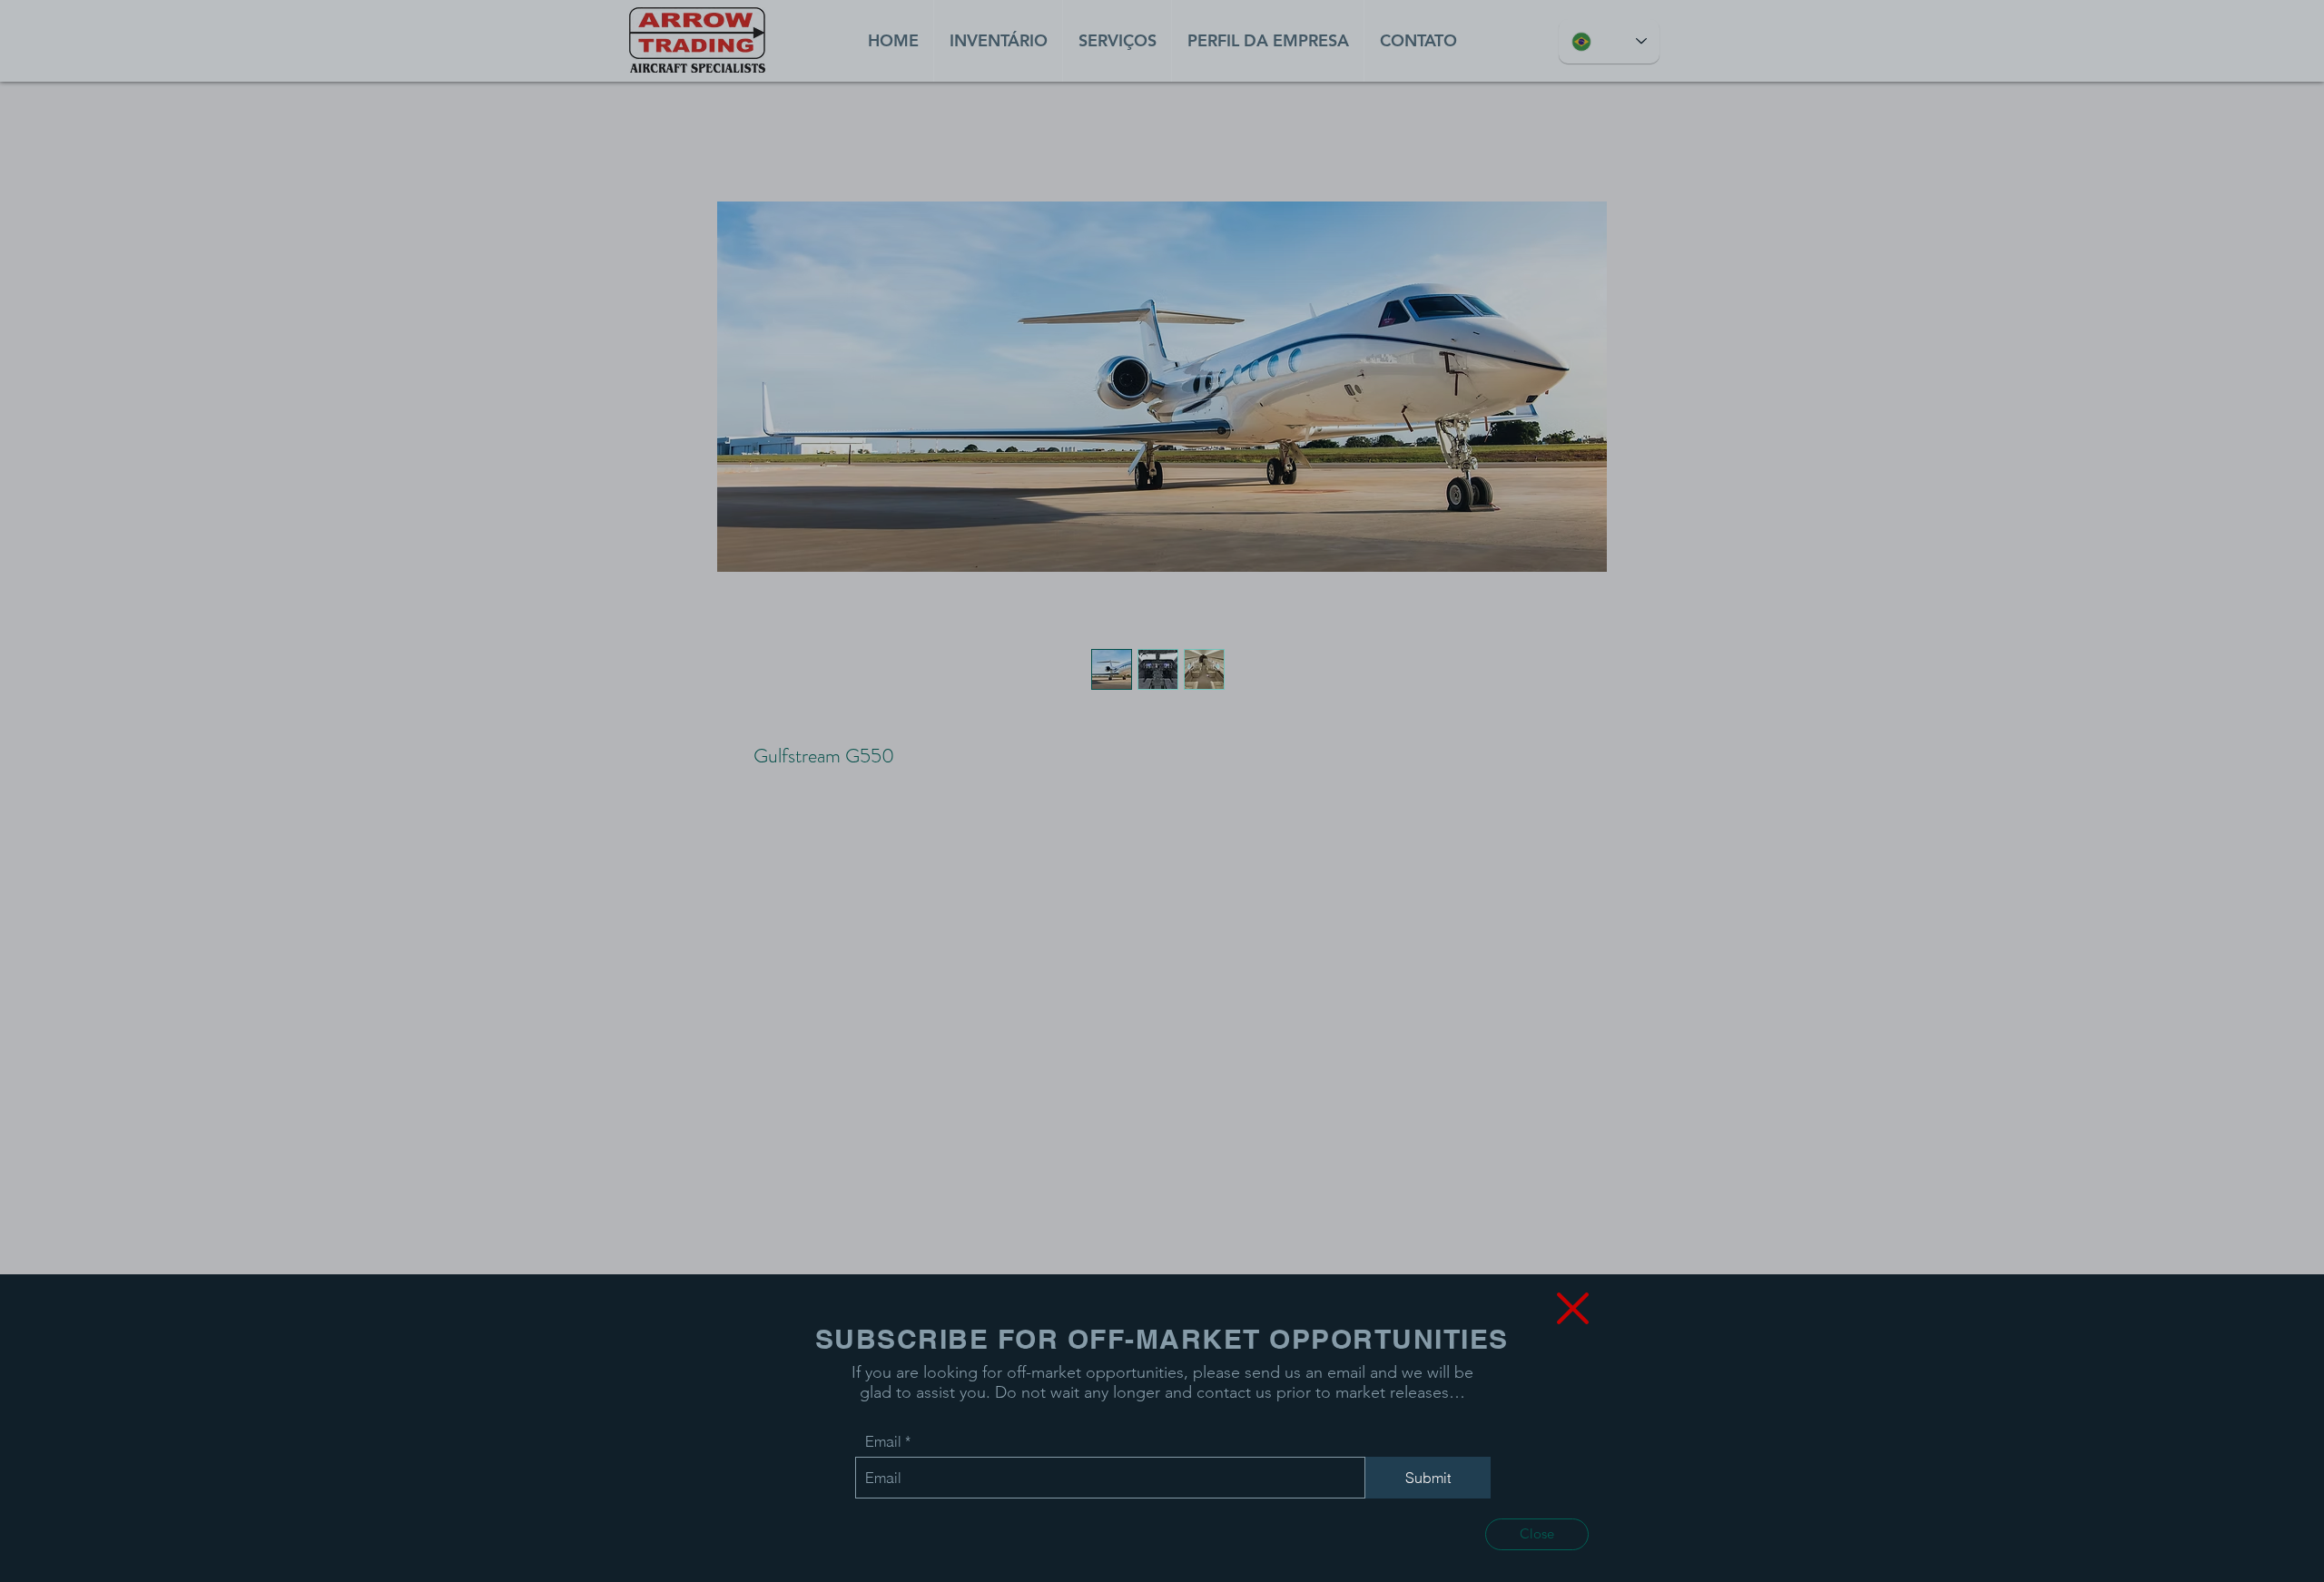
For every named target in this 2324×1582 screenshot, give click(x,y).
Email (883, 1441)
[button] (1537, 1534)
